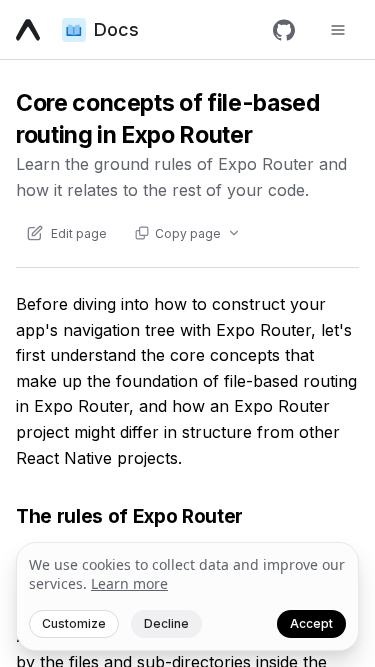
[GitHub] (284, 30)
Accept (311, 623)
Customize (74, 623)
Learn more (129, 583)
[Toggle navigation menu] (338, 30)
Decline (166, 623)
